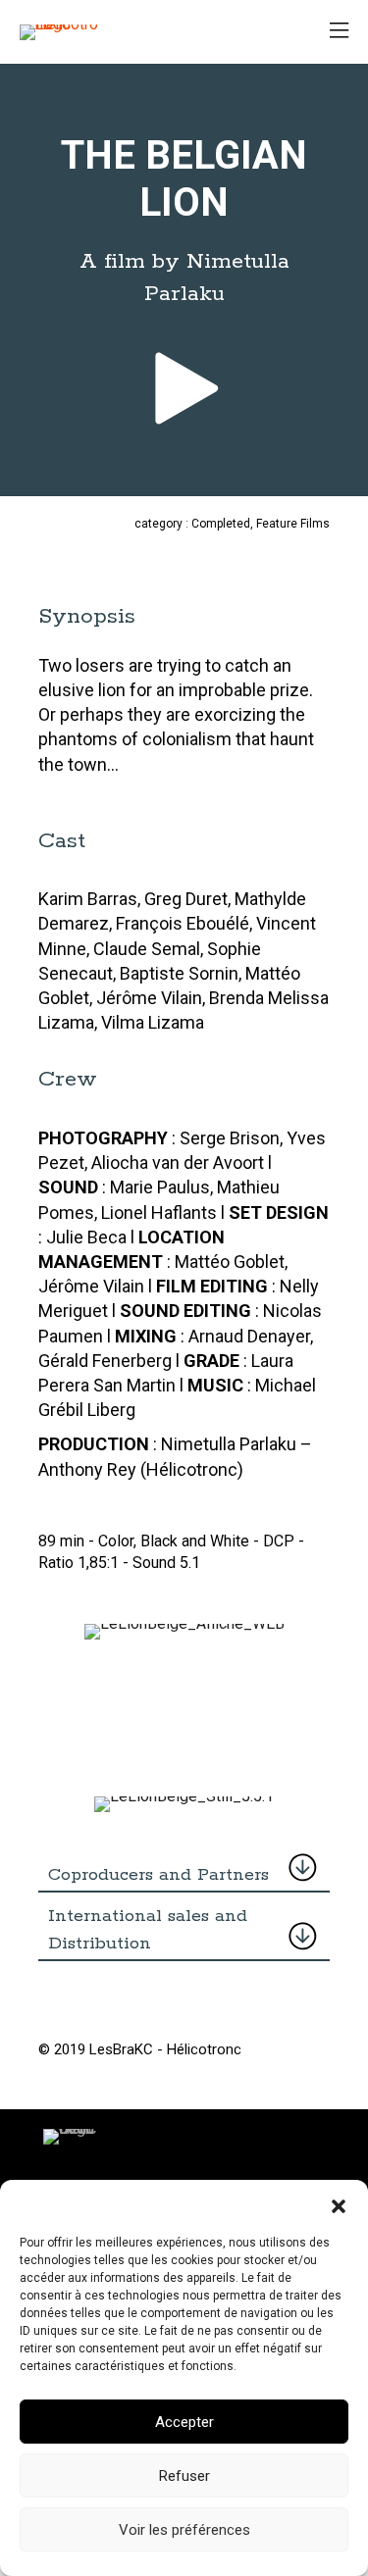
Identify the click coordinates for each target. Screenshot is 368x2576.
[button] (339, 2204)
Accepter (184, 2422)
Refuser (184, 2476)
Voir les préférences (184, 2530)
